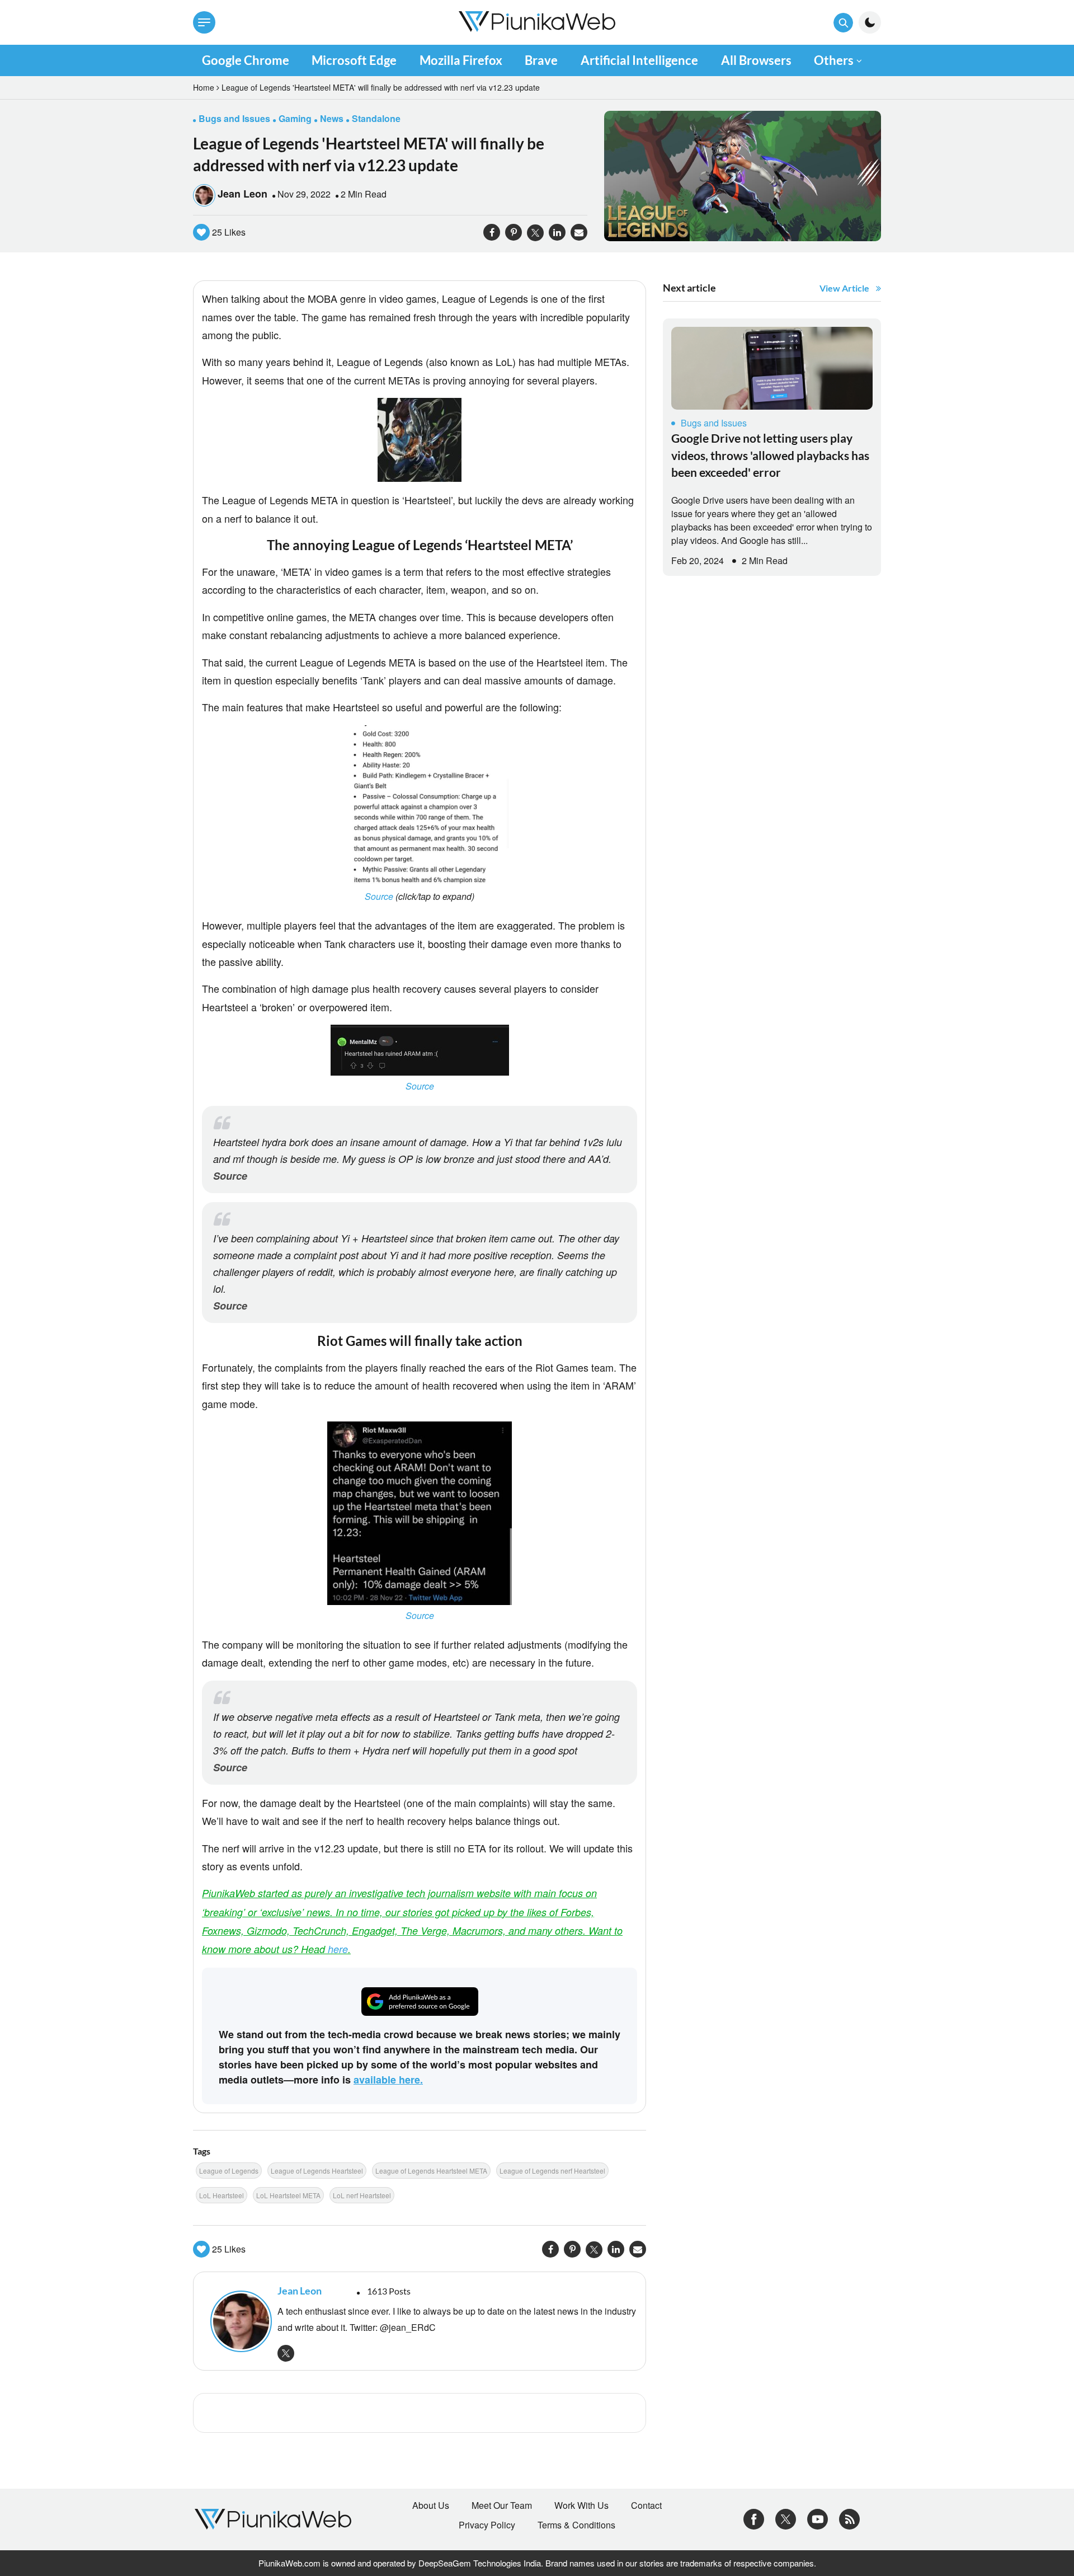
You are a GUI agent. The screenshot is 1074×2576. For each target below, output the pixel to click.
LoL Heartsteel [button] (222, 2195)
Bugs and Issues (714, 423)
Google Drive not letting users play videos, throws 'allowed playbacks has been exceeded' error (770, 455)
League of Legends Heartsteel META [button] (431, 2171)
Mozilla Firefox (461, 60)
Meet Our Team (502, 2505)
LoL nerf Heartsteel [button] (362, 2195)
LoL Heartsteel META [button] (288, 2195)
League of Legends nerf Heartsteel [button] (552, 2171)
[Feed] (849, 2518)
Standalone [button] (376, 118)
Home (204, 87)
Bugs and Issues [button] (234, 118)
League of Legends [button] (229, 2171)
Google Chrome (246, 60)
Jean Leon (242, 194)
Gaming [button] (295, 118)
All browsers (756, 60)
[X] (786, 2518)
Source (380, 896)
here (338, 1949)
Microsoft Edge (354, 60)
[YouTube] (818, 2518)
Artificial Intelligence (639, 60)
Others (834, 60)
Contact (646, 2505)
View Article (844, 288)
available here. (388, 2080)
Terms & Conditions (576, 2525)
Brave (541, 60)
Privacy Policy (487, 2525)
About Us (431, 2505)
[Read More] (772, 368)
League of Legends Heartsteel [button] (317, 2171)
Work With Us (581, 2505)
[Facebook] (754, 2518)
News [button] (332, 118)
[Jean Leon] (238, 2321)
